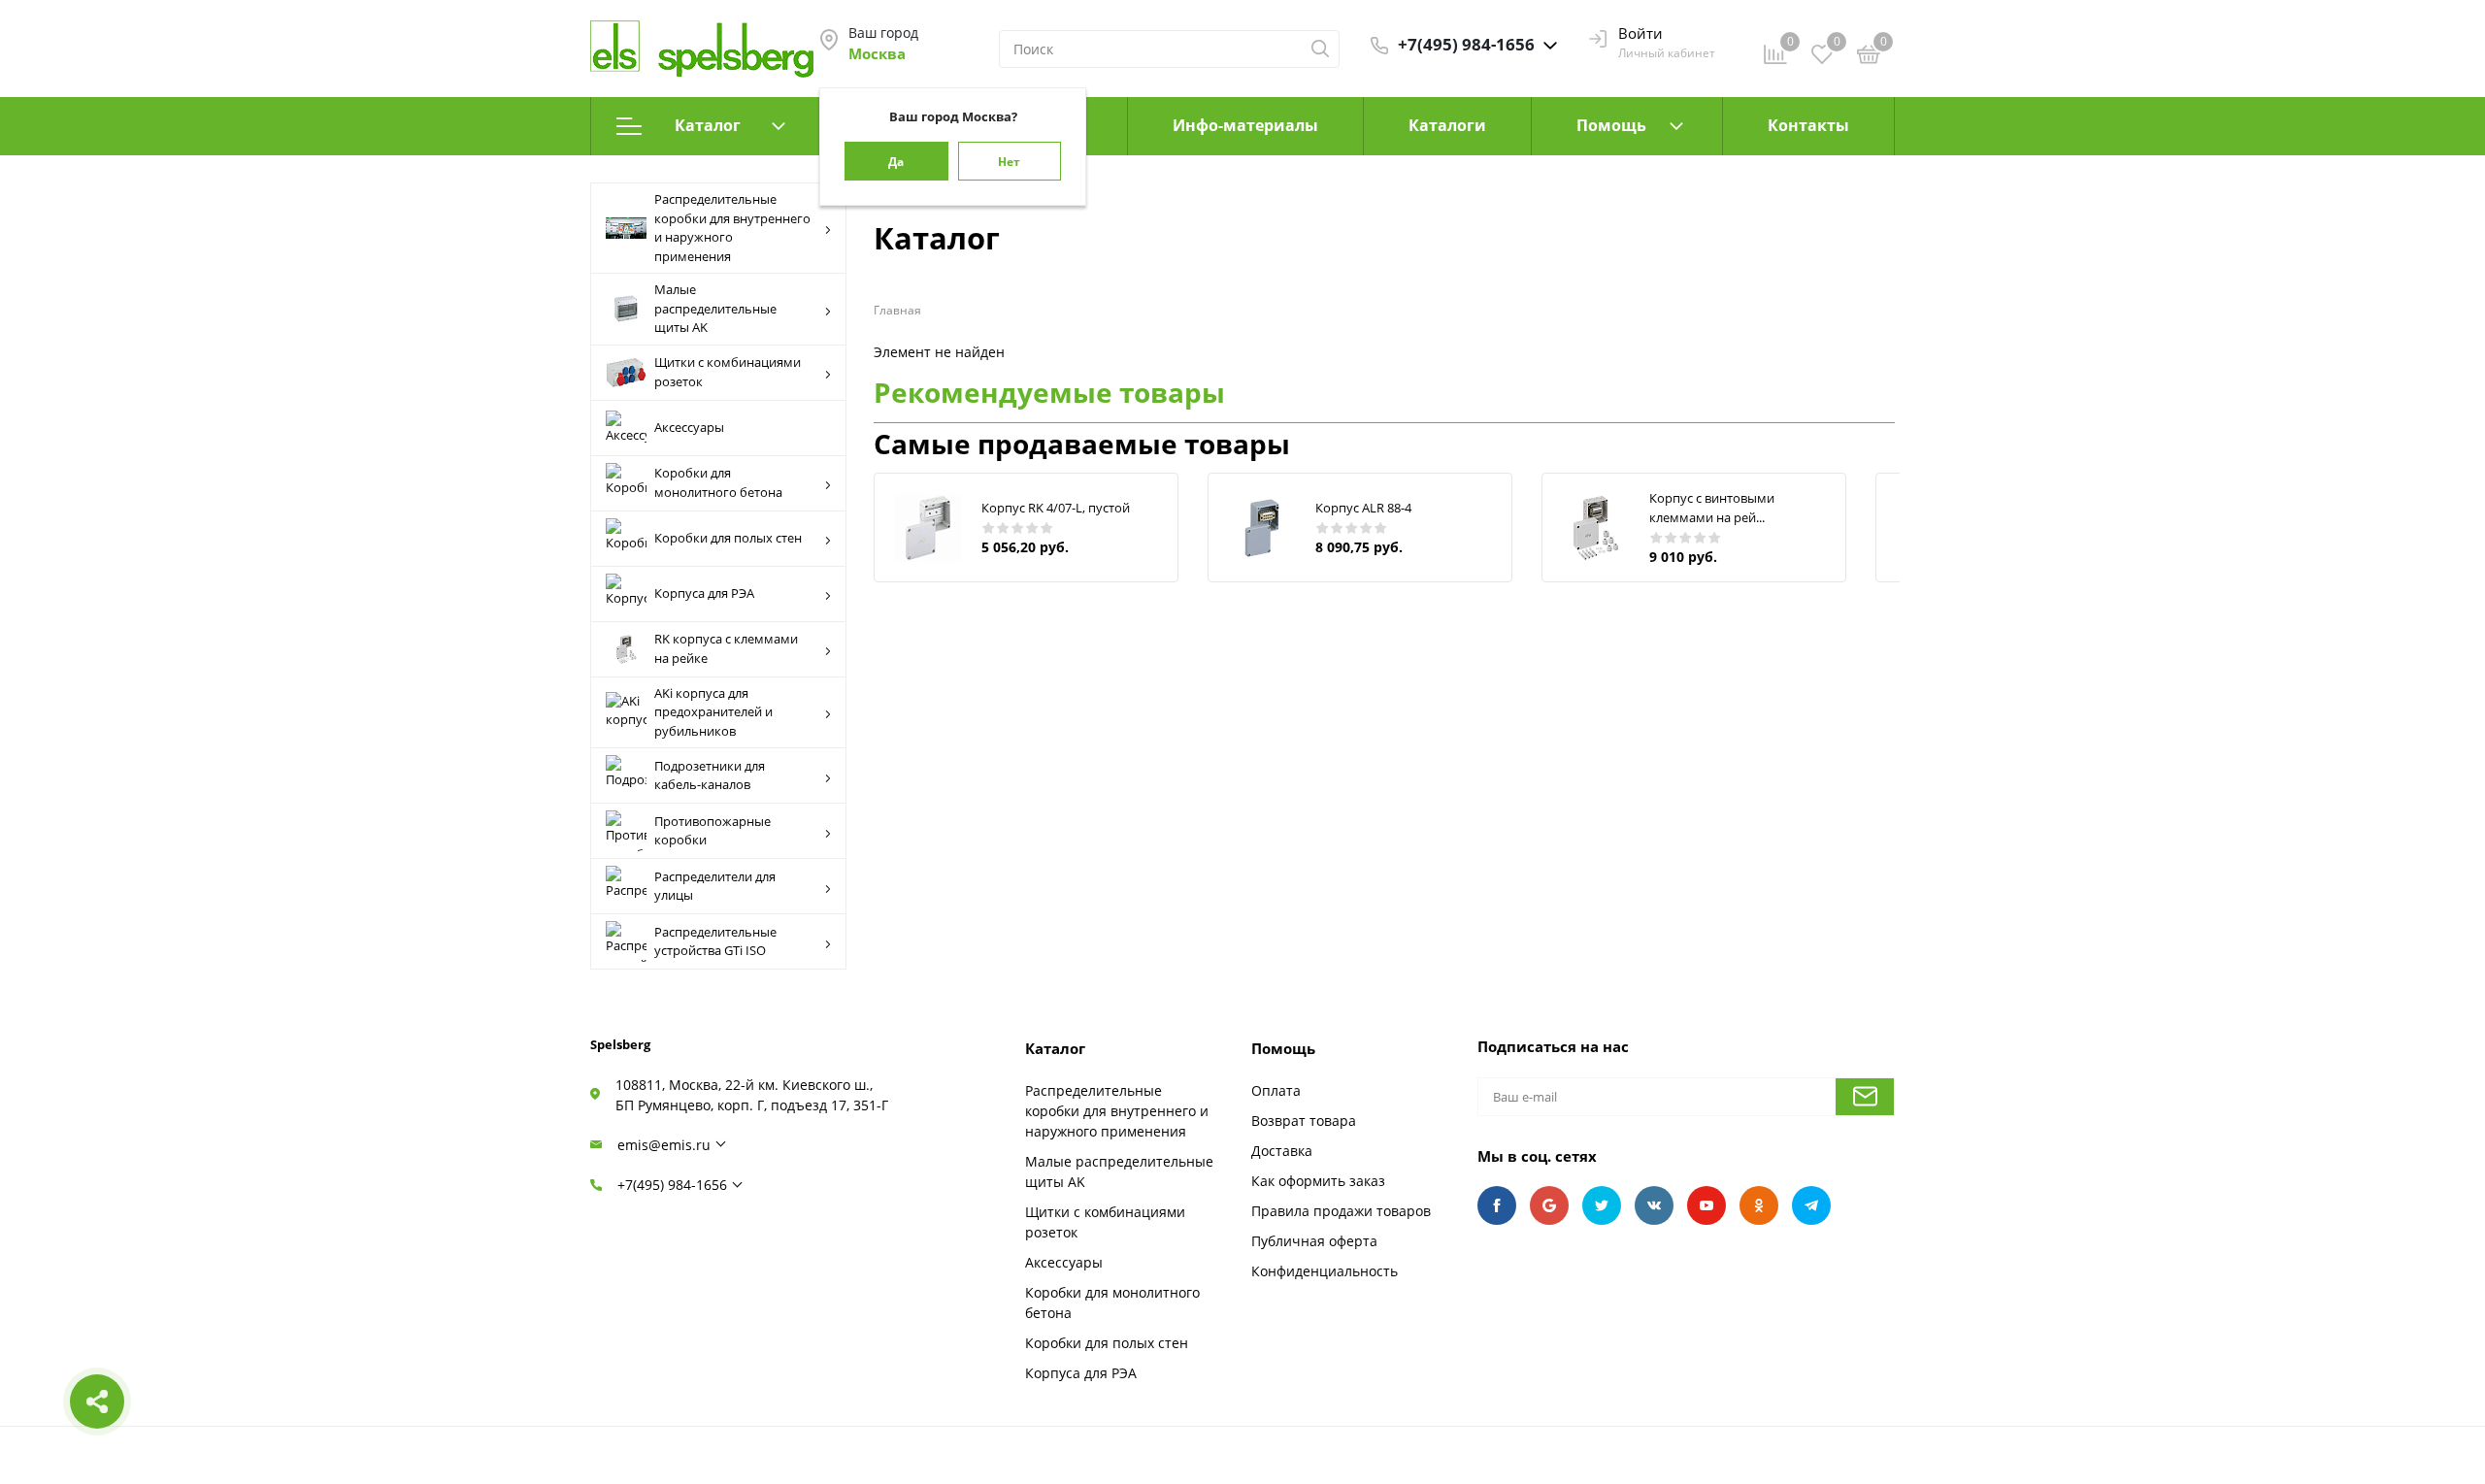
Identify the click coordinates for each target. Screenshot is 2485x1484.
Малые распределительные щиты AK (715, 308)
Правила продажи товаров (1341, 1211)
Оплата (1276, 1090)
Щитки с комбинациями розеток (728, 372)
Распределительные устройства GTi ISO (715, 941)
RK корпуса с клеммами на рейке (726, 648)
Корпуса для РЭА (704, 593)
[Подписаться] (1865, 1097)
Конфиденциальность (1325, 1271)
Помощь (1611, 125)
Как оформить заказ (1318, 1181)
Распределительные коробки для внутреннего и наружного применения (732, 228)
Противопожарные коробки (712, 831)
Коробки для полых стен (728, 538)
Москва (877, 53)
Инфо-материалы (1245, 125)
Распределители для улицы (715, 886)
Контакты (1808, 125)
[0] (1869, 57)
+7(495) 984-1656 (672, 1185)
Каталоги (1447, 125)
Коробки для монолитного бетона (718, 482)
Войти (1640, 33)
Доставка (1282, 1151)
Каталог (708, 125)
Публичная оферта (1314, 1241)
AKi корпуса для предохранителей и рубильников (713, 712)
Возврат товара (1304, 1121)
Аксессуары (689, 427)
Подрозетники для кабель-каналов (710, 775)
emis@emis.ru (664, 1145)
